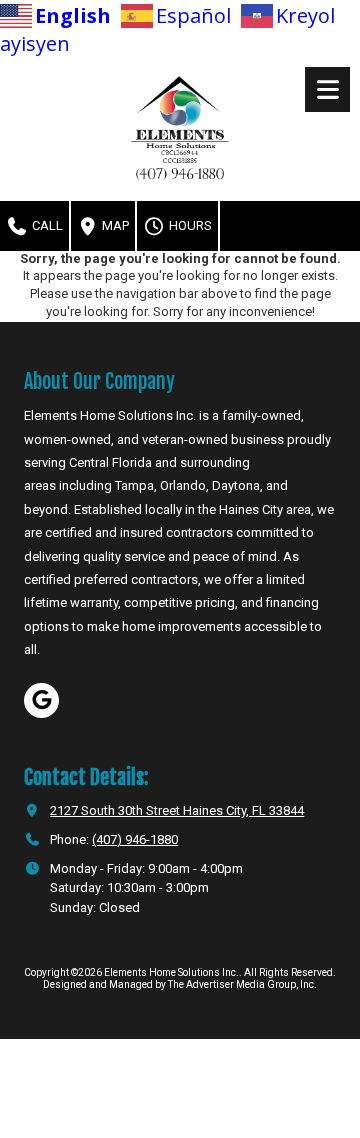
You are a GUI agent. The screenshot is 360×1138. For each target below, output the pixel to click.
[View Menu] (327, 89)
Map (114, 225)
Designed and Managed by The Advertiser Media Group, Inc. (180, 984)
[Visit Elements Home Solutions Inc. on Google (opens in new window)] (41, 700)
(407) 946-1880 (135, 839)
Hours (189, 225)
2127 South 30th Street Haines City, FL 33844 (177, 810)
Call (46, 225)
